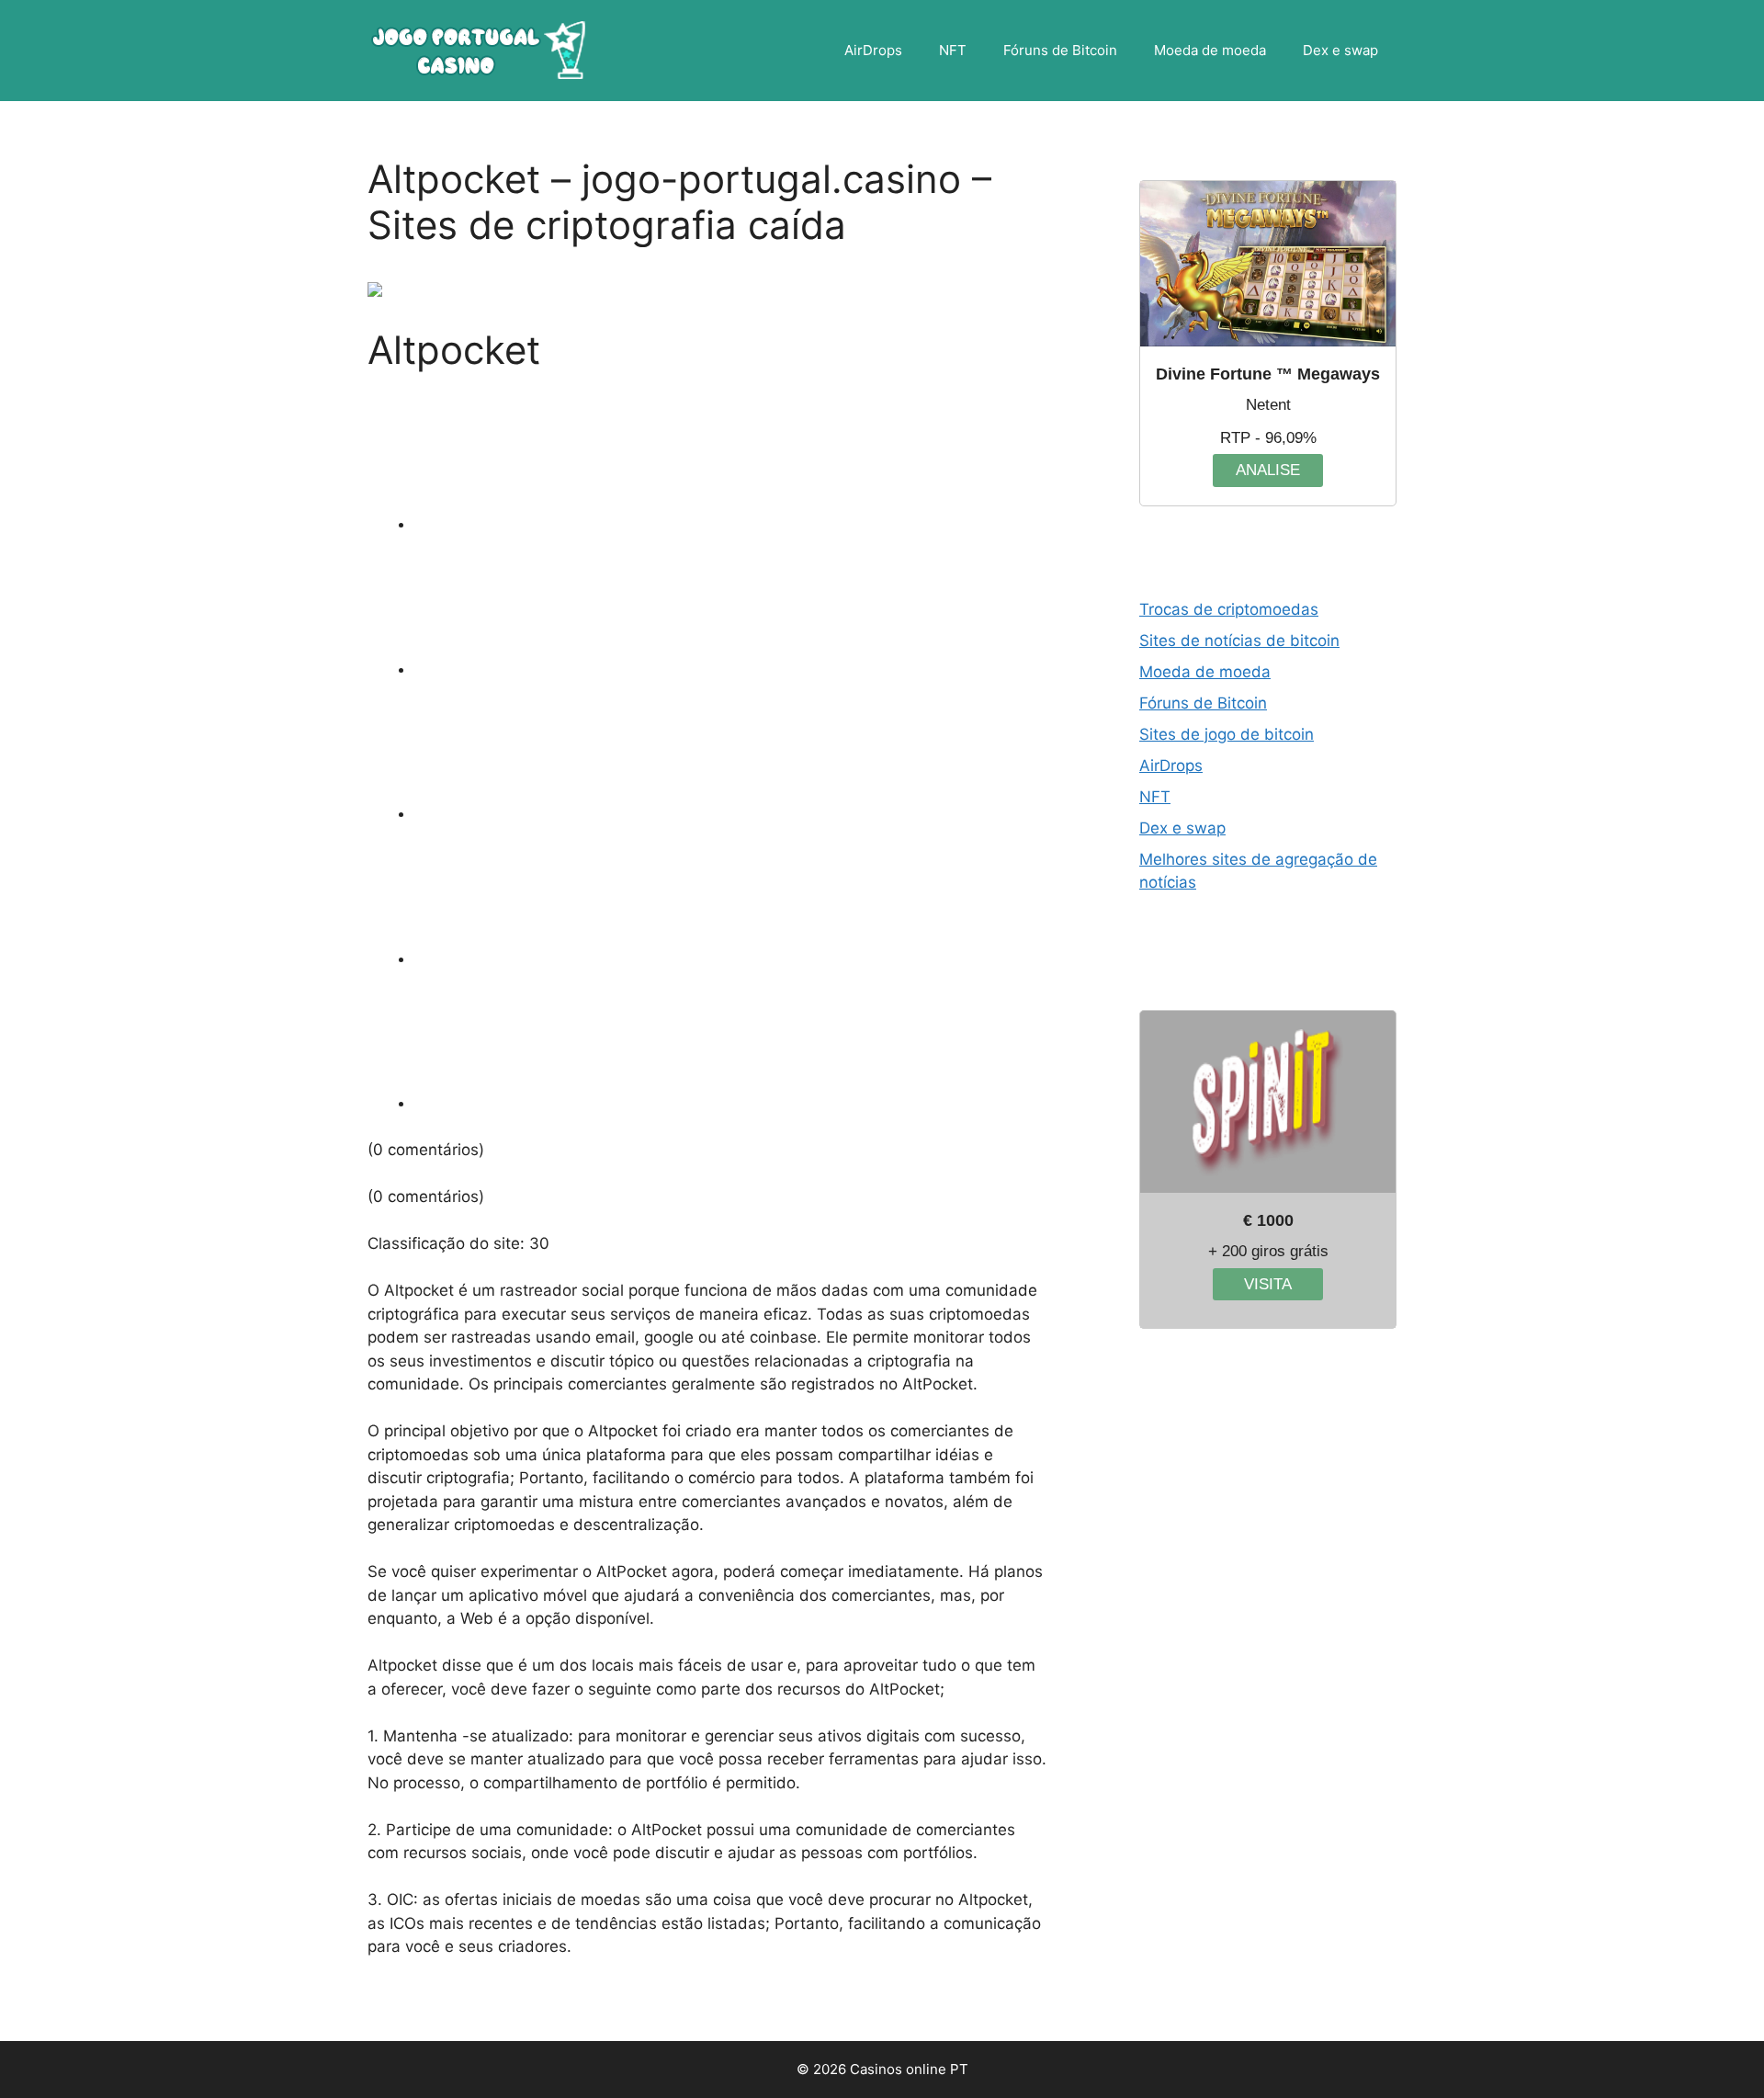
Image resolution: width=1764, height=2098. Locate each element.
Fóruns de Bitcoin (1060, 50)
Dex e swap (1340, 50)
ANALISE (1268, 470)
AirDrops (873, 50)
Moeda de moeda (1210, 50)
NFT (953, 50)
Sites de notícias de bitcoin (1239, 641)
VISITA (1268, 1284)
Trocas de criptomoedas (1229, 609)
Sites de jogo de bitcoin (1227, 734)
